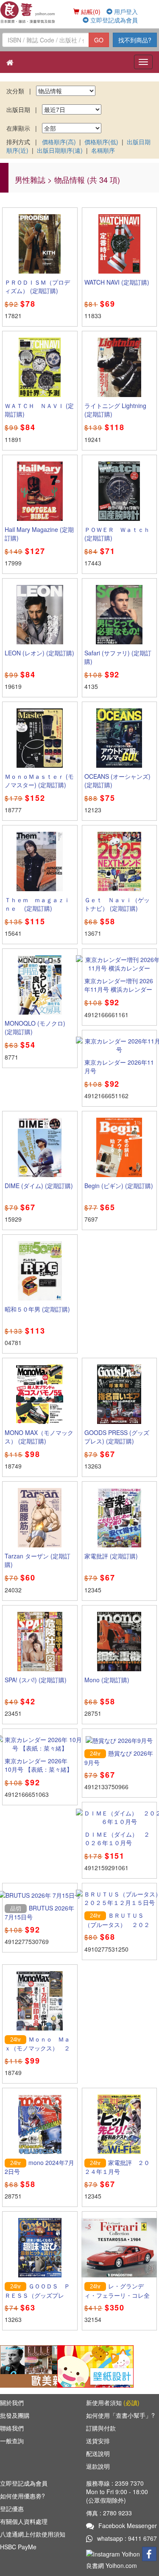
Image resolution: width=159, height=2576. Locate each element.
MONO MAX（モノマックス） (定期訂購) (39, 1437)
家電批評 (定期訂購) (111, 1556)
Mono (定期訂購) (107, 1680)
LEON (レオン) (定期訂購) (39, 653)
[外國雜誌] (38, 2366)
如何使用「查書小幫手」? (120, 2415)
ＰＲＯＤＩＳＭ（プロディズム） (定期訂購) (37, 286)
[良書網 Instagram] (114, 2553)
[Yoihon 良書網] (28, 12)
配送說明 (98, 2453)
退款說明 (98, 2466)
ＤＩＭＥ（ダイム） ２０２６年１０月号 (117, 1838)
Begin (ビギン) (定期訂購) (119, 1186)
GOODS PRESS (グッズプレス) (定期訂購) (117, 1437)
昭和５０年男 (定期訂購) (37, 1309)
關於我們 (12, 2403)
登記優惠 (12, 2509)
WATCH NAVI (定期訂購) (117, 282)
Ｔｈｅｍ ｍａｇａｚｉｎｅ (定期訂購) (37, 904)
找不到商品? (135, 40)
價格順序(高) (59, 142)
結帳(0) (90, 11)
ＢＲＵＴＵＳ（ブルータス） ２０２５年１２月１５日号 (117, 1924)
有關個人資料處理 (24, 2521)
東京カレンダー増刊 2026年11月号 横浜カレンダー (119, 985)
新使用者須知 (113, 2403)
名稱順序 (103, 150)
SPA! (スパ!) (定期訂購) (36, 1680)
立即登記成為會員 (113, 20)
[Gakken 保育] (95, 2366)
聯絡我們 (12, 2428)
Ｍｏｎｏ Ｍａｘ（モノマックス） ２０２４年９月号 (37, 2048)
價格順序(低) (101, 142)
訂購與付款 (101, 2428)
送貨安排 (98, 2441)
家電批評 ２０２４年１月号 (117, 2167)
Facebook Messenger (128, 2526)
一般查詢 (12, 2441)
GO (99, 40)
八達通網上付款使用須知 (33, 2534)
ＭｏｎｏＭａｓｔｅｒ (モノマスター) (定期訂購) (39, 780)
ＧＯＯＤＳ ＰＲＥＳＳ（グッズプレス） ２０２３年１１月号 (37, 2299)
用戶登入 (125, 11)
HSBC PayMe (18, 2547)
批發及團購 (15, 2415)
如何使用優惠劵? (22, 2496)
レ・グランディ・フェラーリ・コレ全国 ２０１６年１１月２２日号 (117, 2299)
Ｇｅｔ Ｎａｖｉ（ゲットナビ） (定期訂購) (117, 904)
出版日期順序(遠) (60, 150)
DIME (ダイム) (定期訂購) (39, 1186)
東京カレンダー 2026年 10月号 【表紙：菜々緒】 (39, 1765)
